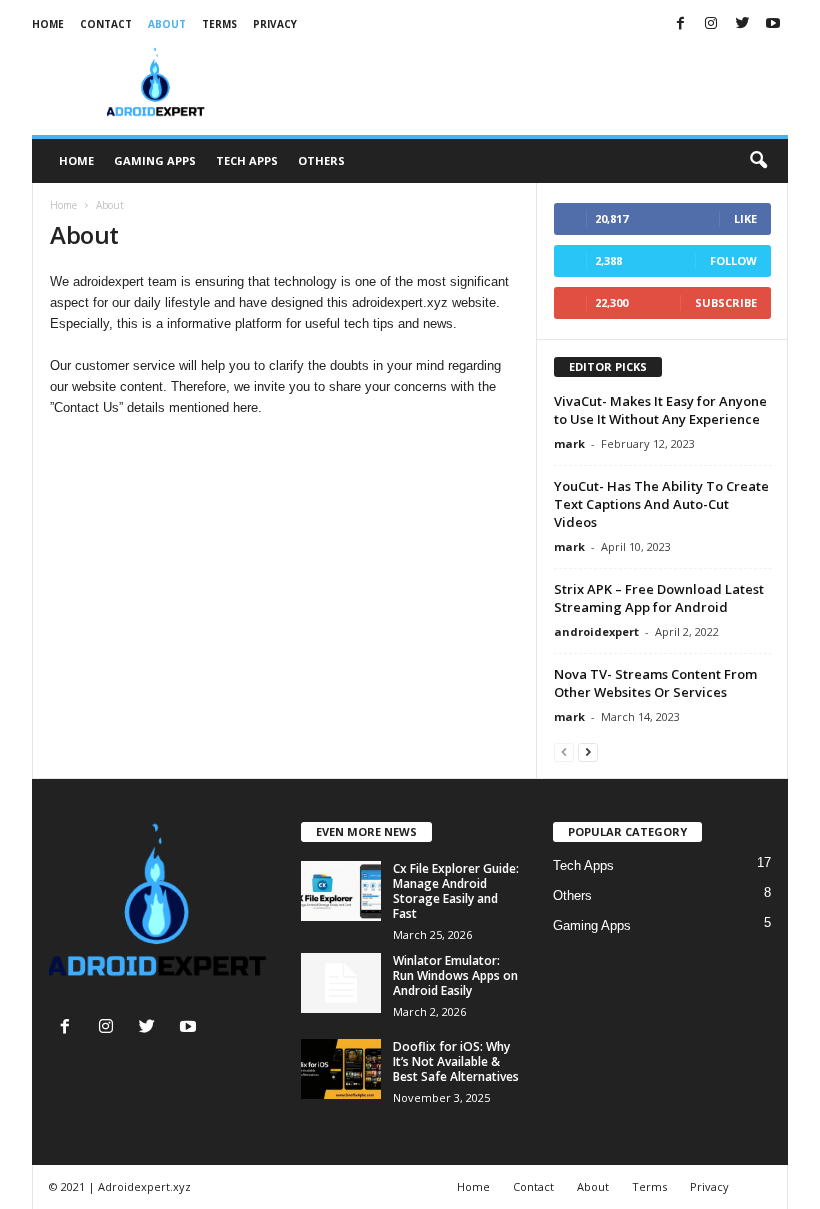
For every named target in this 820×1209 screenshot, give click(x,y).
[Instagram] (711, 24)
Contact (106, 24)
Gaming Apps (155, 160)
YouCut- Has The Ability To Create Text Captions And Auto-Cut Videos (661, 504)
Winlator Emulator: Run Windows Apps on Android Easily (455, 975)
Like (745, 218)
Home (48, 24)
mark (569, 443)
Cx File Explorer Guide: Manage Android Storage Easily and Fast (456, 891)
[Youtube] (773, 24)
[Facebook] (680, 24)
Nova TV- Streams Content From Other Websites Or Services (655, 683)
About (167, 24)
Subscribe (726, 302)
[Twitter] (742, 24)
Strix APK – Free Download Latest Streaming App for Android (659, 598)
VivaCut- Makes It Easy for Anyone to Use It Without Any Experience (660, 410)
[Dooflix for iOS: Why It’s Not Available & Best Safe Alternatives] (341, 1069)
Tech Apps (247, 160)
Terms (219, 24)
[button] (758, 161)
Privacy (275, 24)
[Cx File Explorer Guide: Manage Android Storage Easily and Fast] (341, 891)
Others (321, 160)
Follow (733, 260)
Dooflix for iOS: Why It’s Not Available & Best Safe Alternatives (456, 1061)
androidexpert (596, 631)
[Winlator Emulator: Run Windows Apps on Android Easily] (341, 983)
